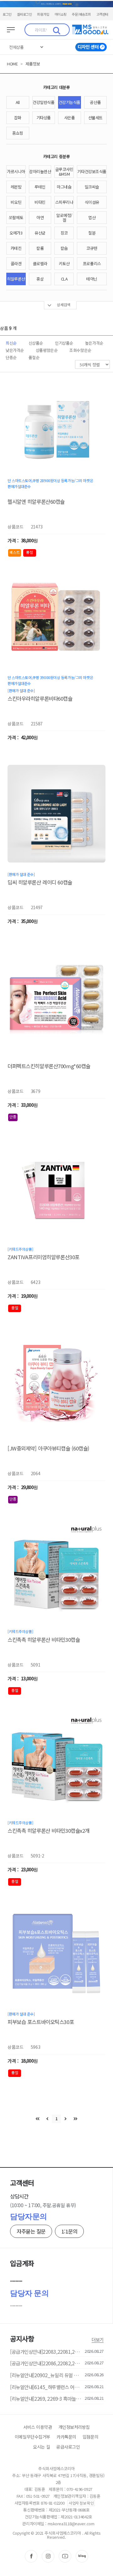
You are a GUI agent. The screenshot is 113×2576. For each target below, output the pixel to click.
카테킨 (16, 248)
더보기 (98, 2339)
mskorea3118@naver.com (71, 2524)
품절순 (34, 357)
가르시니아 (16, 171)
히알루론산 (16, 279)
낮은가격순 (15, 350)
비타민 (40, 202)
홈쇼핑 (18, 133)
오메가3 (16, 233)
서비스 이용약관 (38, 2427)
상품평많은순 (47, 350)
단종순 (11, 357)
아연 (40, 217)
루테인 (40, 187)
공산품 (95, 102)
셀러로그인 (24, 14)
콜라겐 (16, 263)
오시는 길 (41, 2447)
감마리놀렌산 (40, 171)
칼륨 (40, 248)
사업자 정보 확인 (81, 2503)
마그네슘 (64, 187)
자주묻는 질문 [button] (31, 2231)
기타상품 (44, 118)
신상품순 (36, 343)
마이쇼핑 (61, 14)
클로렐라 (40, 263)
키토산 (64, 263)
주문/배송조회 (81, 14)
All (18, 102)
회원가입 (43, 14)
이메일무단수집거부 (32, 2437)
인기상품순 (64, 343)
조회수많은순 (80, 350)
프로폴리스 (92, 263)
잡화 (18, 118)
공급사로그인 (68, 2447)
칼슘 (64, 248)
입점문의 (90, 2437)
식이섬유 (92, 202)
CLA (64, 279)
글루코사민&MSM (64, 172)
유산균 (40, 233)
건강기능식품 (70, 102)
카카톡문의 (66, 2437)
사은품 (70, 118)
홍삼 (40, 279)
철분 (92, 233)
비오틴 (16, 202)
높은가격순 (94, 343)
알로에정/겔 (64, 218)
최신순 (11, 343)
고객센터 (102, 14)
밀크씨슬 (92, 187)
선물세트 (95, 118)
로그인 (7, 14)
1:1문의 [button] (70, 2231)
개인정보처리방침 (74, 2427)
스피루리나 (64, 202)
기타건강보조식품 (92, 171)
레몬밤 (16, 187)
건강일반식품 (43, 102)
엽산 (92, 217)
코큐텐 (92, 248)
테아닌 (92, 279)
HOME (12, 64)
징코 (64, 233)
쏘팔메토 (16, 217)
